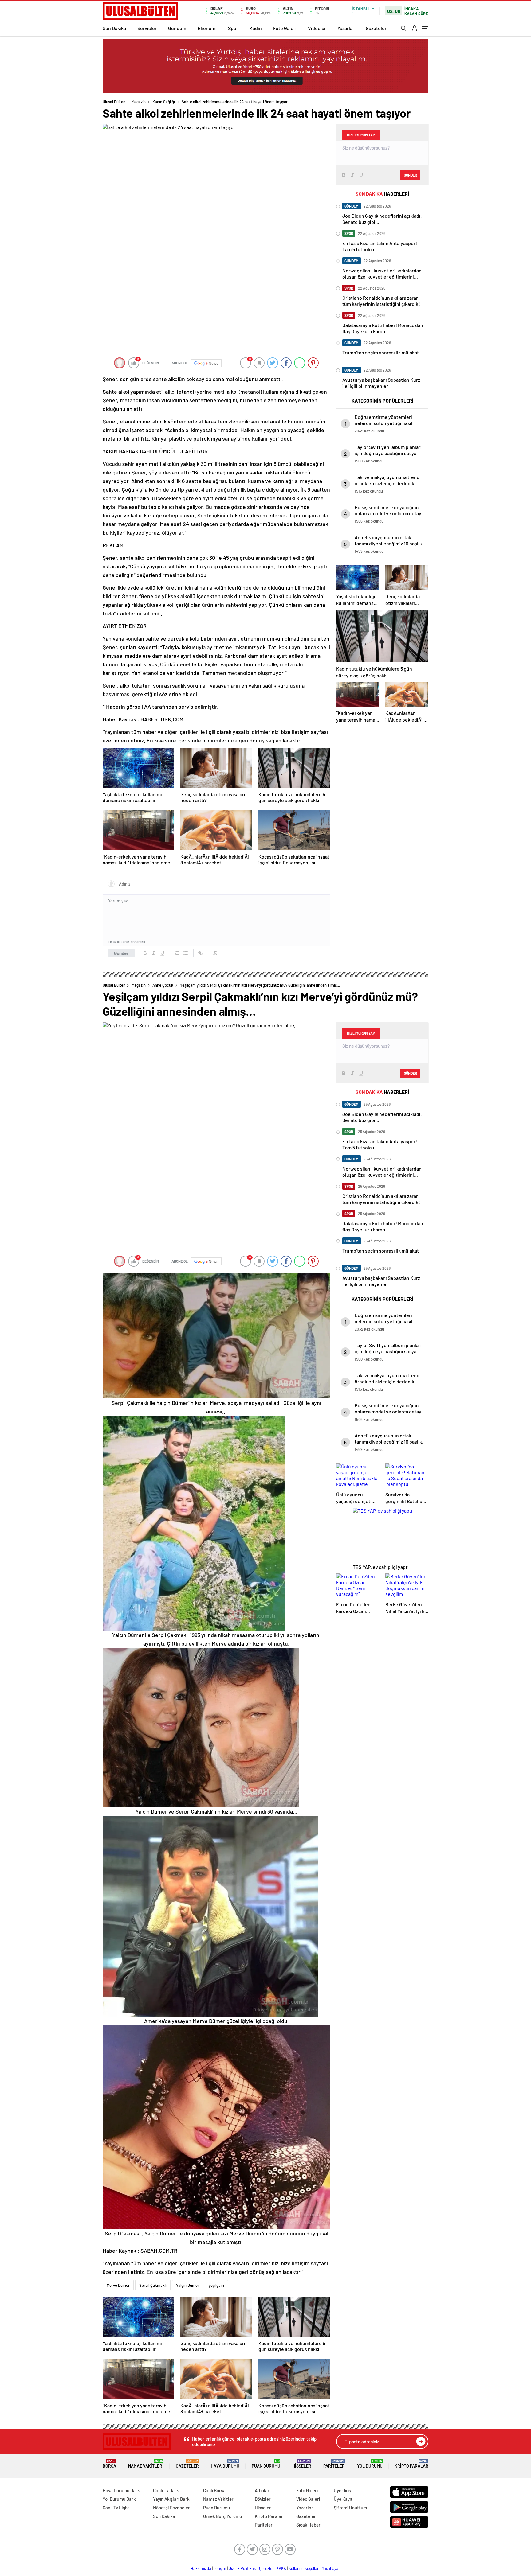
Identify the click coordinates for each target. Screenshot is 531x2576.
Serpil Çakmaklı (153, 2285)
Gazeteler (376, 28)
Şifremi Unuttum (350, 2508)
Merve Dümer (118, 2285)
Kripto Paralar (411, 2464)
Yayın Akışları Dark (171, 2499)
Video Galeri (308, 2499)
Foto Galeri (285, 28)
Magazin (139, 102)
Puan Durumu (266, 2464)
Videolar (317, 28)
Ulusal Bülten (114, 102)
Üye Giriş (342, 2490)
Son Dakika (114, 28)
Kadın (256, 28)
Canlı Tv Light (116, 2508)
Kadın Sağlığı (164, 102)
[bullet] (186, 953)
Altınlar (262, 2490)
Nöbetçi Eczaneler (171, 2508)
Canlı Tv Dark (166, 2490)
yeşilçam (216, 2285)
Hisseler (302, 2464)
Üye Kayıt (343, 2499)
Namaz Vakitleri (146, 2464)
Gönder (121, 953)
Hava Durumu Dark (121, 2490)
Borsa (109, 2464)
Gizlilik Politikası (243, 2568)
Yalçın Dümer (188, 2285)
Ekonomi (207, 28)
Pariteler (334, 2464)
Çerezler (266, 2568)
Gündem (177, 28)
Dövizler (263, 2499)
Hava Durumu (225, 2464)
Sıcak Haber (308, 2525)
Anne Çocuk (163, 985)
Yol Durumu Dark (119, 2499)
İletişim (220, 2568)
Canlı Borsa (214, 2490)
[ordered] (177, 953)
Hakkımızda (201, 2568)
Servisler (147, 28)
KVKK (281, 2568)
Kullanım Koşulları (304, 2568)
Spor (233, 28)
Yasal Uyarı (331, 2568)
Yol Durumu (370, 2464)
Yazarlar (346, 28)
